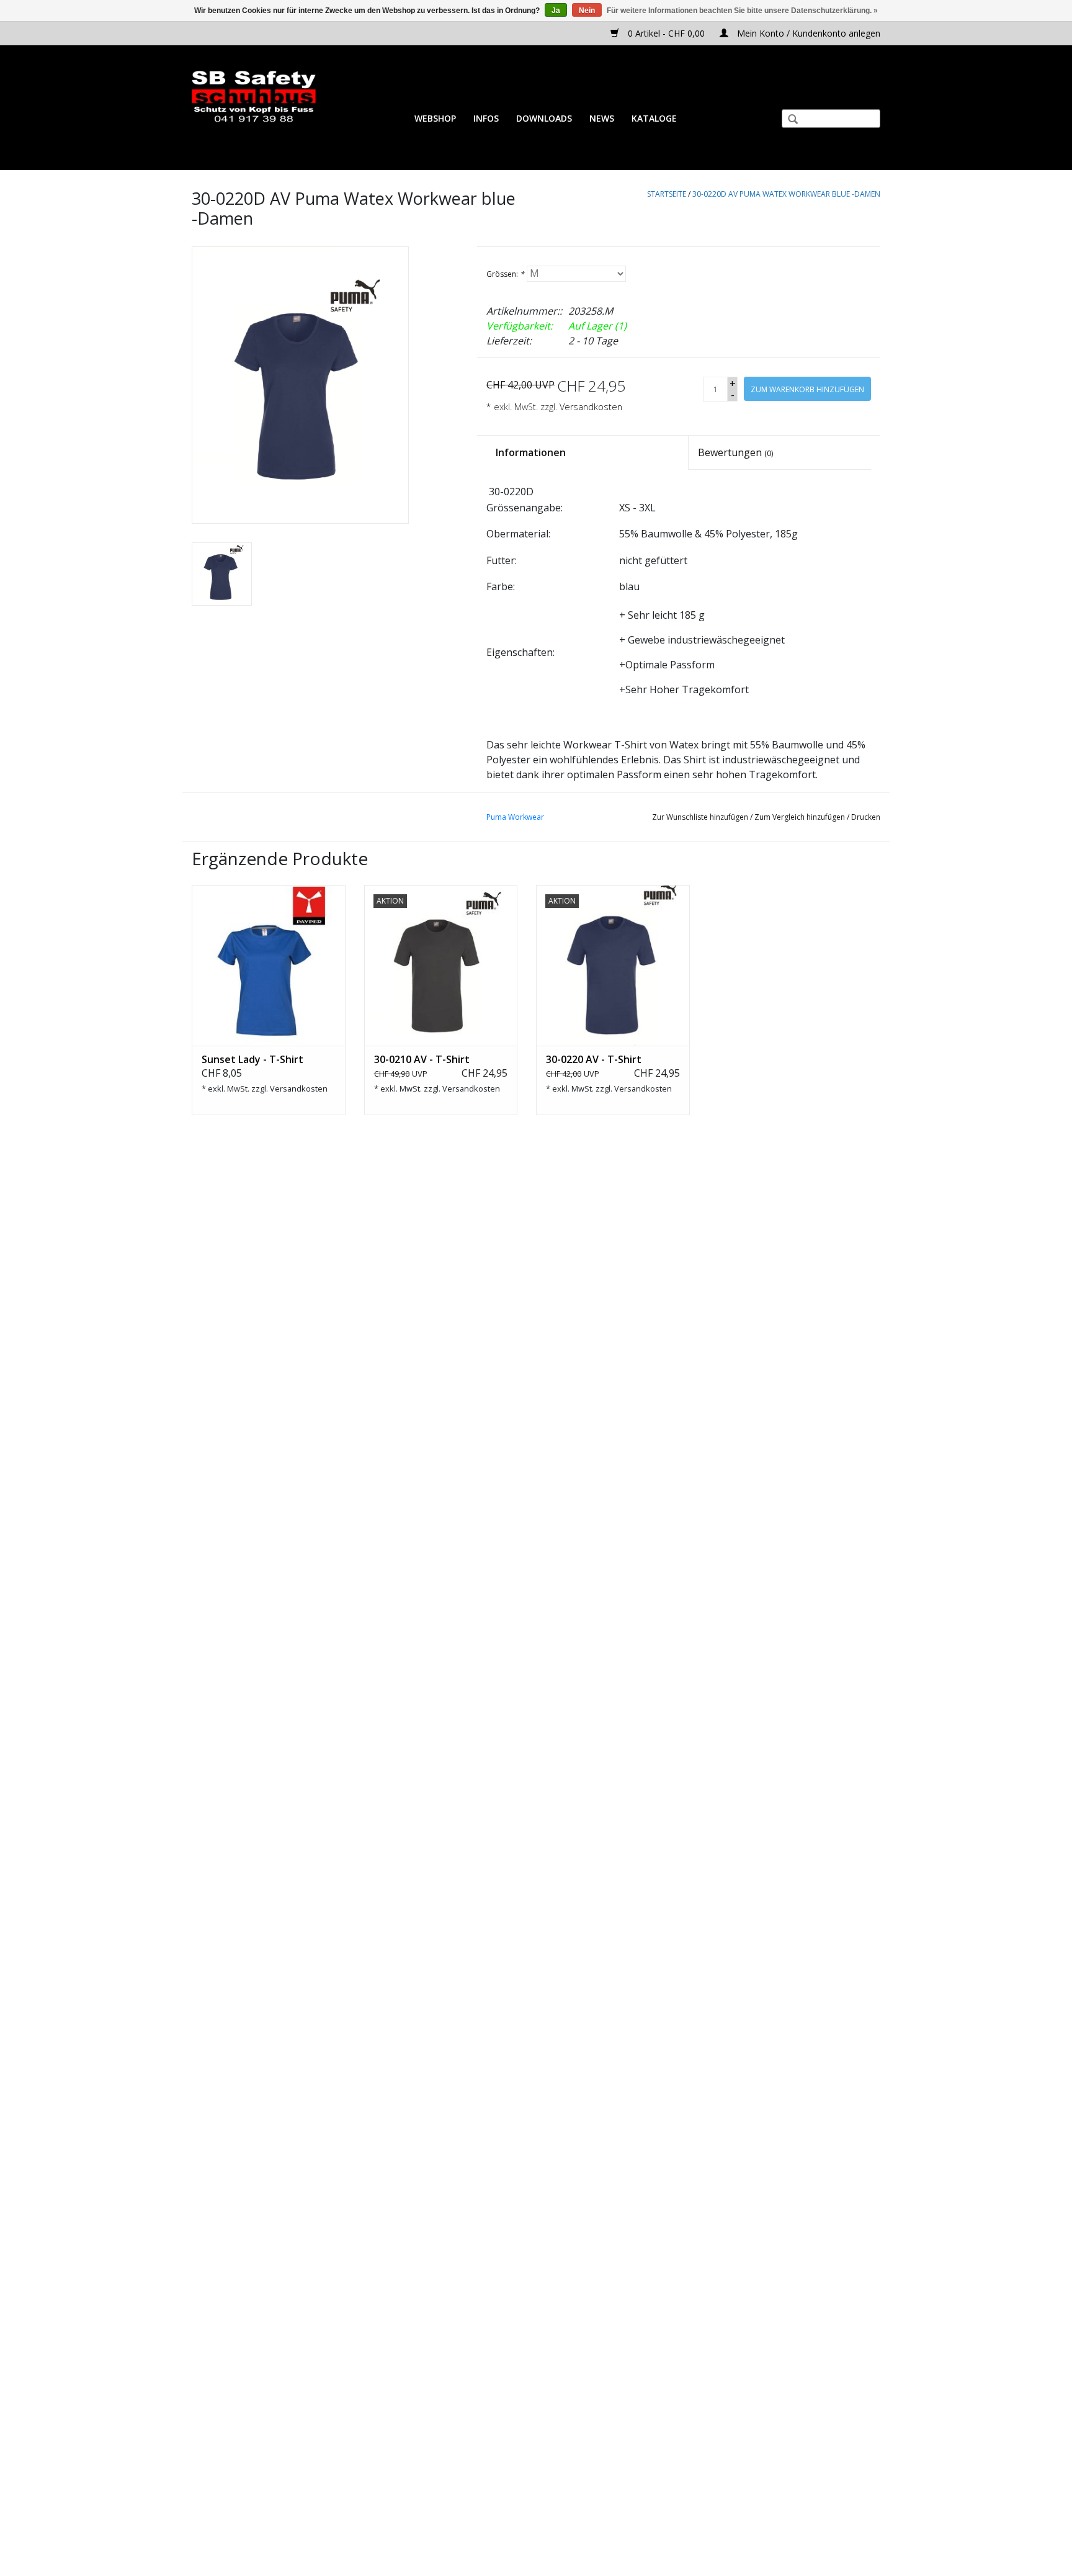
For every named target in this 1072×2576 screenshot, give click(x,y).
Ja (556, 11)
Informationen (531, 452)
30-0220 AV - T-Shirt (594, 1059)
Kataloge (654, 118)
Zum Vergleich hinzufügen (801, 817)
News (602, 118)
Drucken (866, 817)
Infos (486, 118)
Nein (587, 11)
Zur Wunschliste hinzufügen (700, 817)
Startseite (667, 194)
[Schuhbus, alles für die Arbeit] (254, 97)
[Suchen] (788, 120)
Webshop (435, 118)
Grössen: (505, 274)
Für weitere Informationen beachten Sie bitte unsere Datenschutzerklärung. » (742, 11)
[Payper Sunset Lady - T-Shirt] (269, 966)
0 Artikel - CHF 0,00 (666, 33)
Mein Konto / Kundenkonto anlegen (807, 33)
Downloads (544, 118)
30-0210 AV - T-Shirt (422, 1059)
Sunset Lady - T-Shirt (252, 1059)
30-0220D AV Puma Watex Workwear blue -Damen (786, 194)
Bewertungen (735, 452)
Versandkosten (591, 407)
